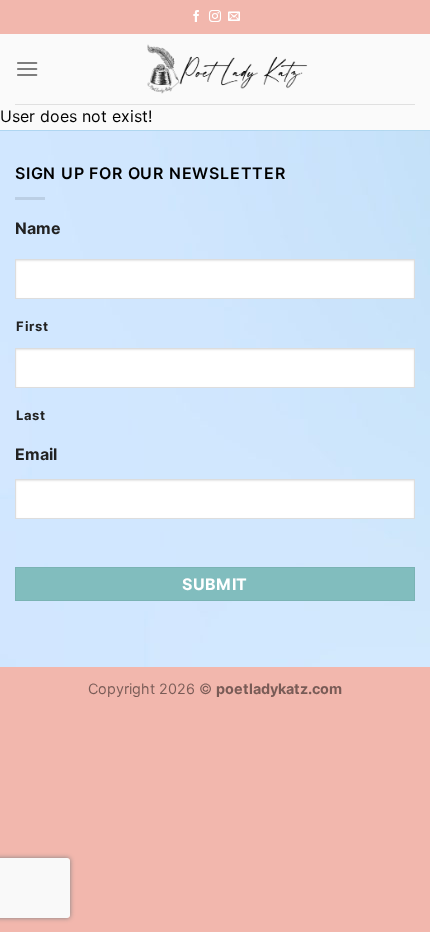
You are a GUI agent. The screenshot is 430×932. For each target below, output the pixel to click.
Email (36, 454)
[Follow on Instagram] (215, 17)
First (32, 326)
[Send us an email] (234, 17)
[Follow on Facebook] (196, 17)
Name (38, 228)
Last (31, 415)
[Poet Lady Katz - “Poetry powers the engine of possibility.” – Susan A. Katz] (227, 69)
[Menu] (27, 68)
